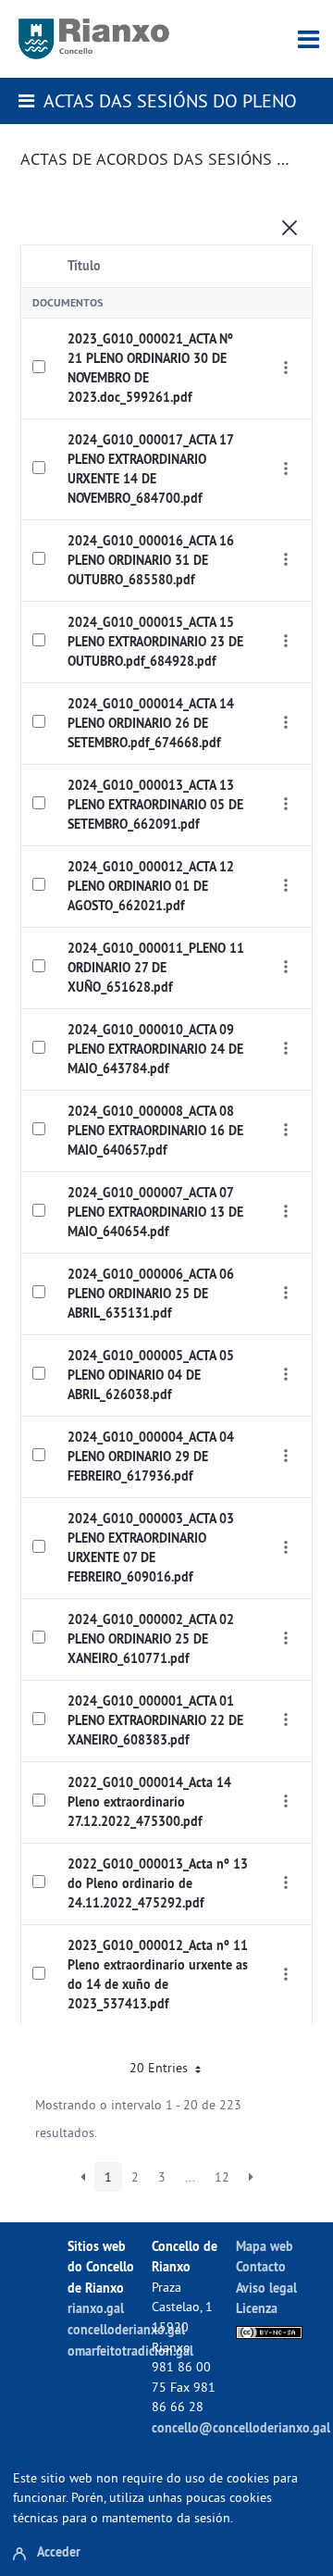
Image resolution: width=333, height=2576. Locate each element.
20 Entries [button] (160, 2068)
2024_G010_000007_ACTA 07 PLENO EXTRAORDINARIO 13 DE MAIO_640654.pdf (155, 1212)
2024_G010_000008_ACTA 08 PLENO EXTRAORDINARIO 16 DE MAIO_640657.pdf (155, 1131)
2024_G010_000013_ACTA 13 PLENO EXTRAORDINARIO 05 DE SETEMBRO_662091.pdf (155, 805)
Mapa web (265, 2246)
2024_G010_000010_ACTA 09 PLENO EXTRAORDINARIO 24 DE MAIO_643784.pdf (155, 1049)
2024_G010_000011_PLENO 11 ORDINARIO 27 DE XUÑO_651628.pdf (156, 968)
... (190, 2177)
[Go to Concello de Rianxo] (94, 39)
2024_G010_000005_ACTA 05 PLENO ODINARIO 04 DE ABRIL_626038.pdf (151, 1375)
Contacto (261, 2266)
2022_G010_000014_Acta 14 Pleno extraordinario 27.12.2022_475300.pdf (149, 1802)
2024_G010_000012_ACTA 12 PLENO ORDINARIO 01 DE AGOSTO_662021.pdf (151, 886)
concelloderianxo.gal (126, 2329)
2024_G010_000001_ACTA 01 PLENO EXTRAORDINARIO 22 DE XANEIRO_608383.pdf (155, 1720)
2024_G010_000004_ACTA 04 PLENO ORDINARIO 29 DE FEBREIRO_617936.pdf (151, 1457)
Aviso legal (266, 2288)
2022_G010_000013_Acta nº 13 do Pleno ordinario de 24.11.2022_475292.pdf (158, 1883)
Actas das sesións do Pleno (170, 100)
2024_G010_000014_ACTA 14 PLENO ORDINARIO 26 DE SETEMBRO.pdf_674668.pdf (151, 723)
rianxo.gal (96, 2308)
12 (222, 2177)
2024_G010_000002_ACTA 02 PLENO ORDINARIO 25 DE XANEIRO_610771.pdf (151, 1639)
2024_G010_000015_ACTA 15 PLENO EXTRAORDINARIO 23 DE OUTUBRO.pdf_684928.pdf (155, 642)
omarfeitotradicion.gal (130, 2351)
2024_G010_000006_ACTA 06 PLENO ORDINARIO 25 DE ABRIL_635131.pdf (151, 1294)
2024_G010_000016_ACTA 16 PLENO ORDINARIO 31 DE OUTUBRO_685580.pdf (151, 560)
